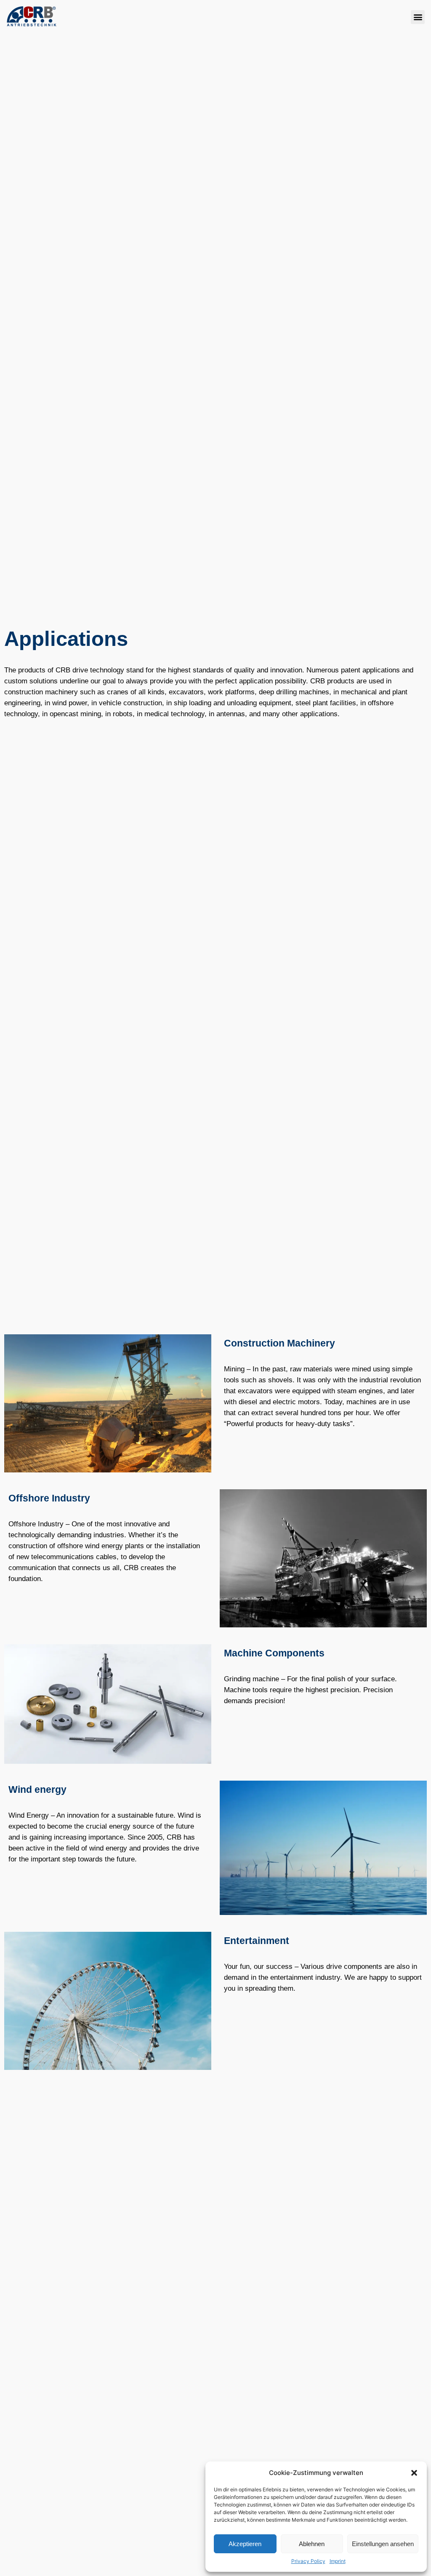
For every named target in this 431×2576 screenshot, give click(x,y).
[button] (414, 2473)
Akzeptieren (245, 2544)
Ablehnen (312, 2544)
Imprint (338, 2561)
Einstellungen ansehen (383, 2544)
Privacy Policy (308, 2561)
